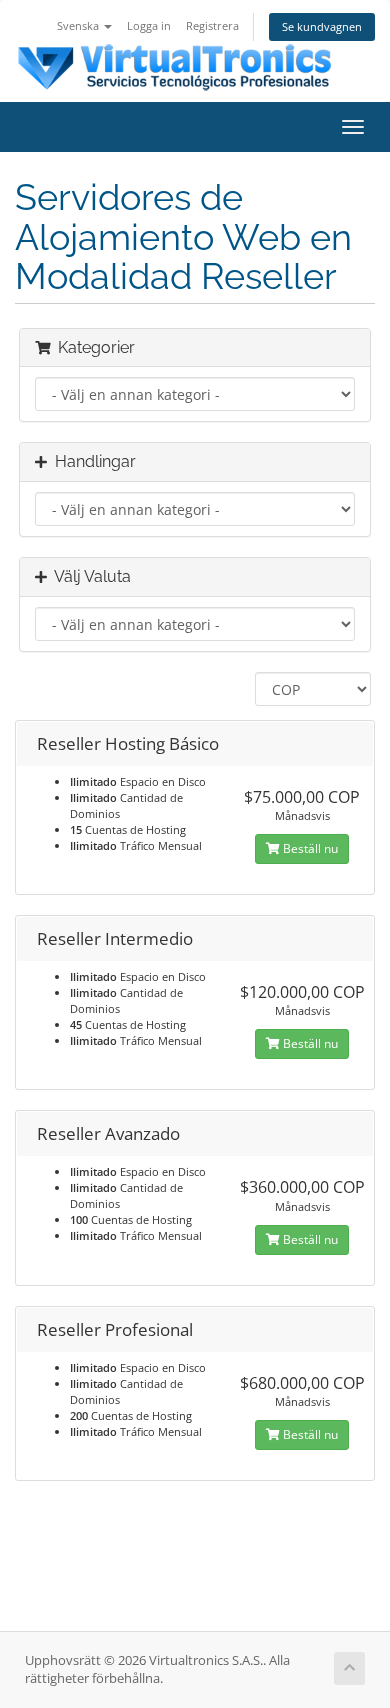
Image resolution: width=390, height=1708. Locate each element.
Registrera (212, 25)
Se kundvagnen (322, 26)
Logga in (149, 25)
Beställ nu (309, 848)
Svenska (79, 25)
